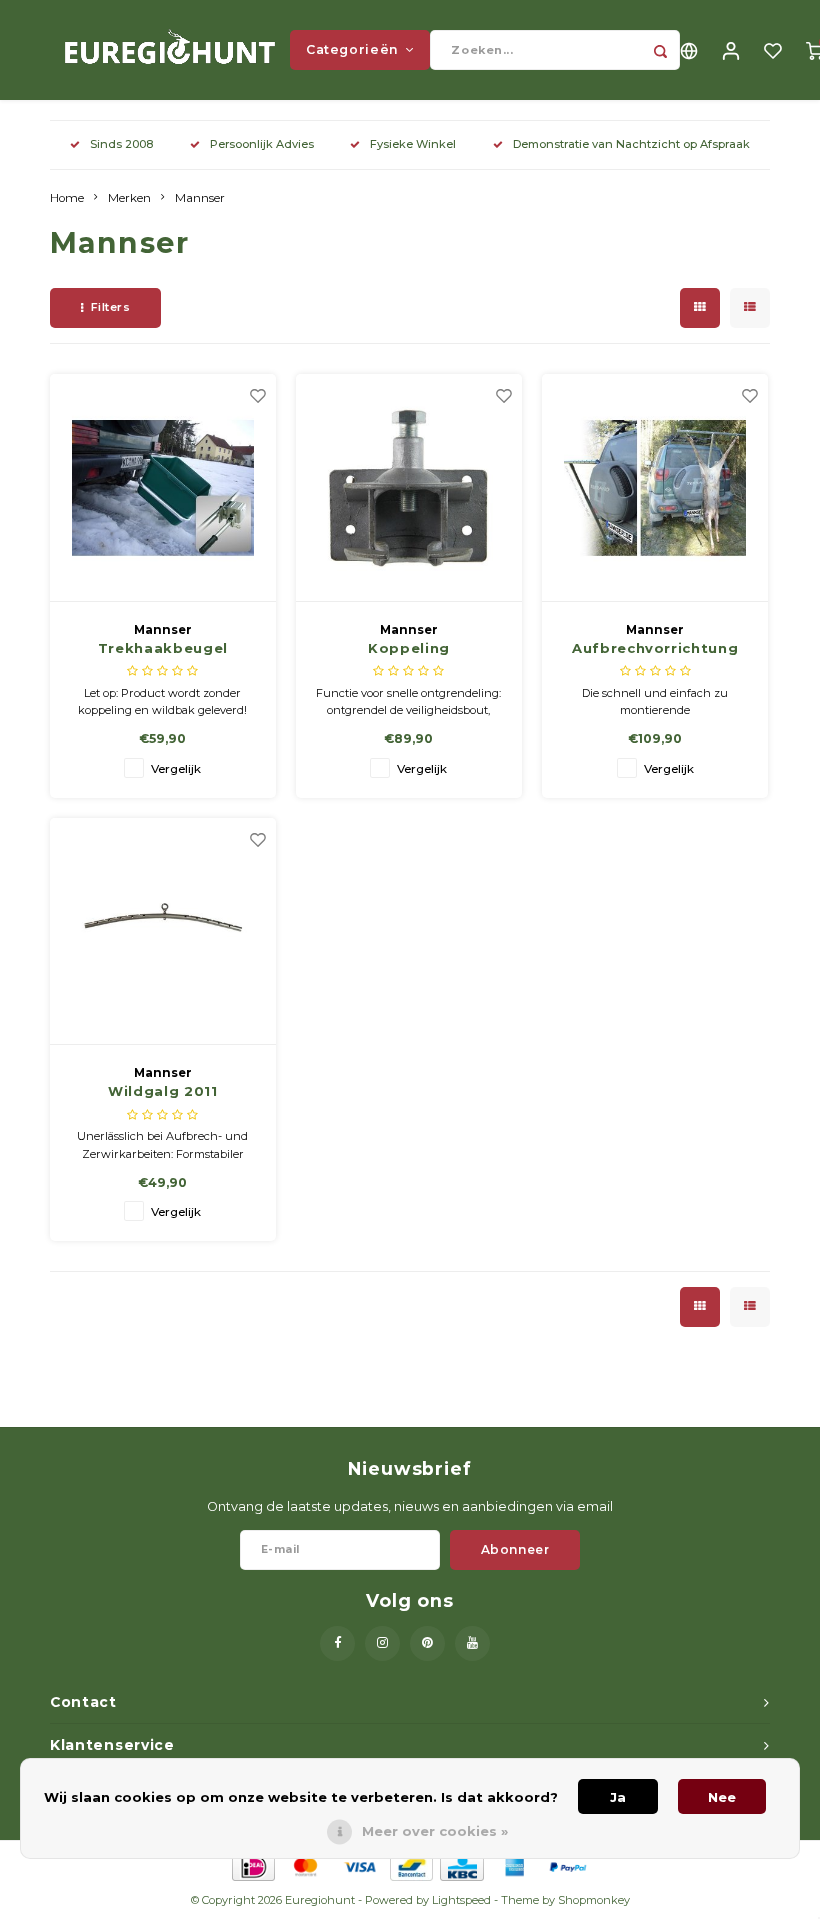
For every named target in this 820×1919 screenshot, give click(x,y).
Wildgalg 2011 (162, 1091)
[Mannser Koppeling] (409, 488)
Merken (129, 198)
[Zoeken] (660, 50)
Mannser (200, 198)
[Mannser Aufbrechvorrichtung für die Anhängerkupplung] (655, 488)
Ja (618, 1797)
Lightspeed (461, 1900)
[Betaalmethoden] (252, 1865)
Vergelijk (176, 769)
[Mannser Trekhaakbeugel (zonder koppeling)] (163, 488)
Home (67, 198)
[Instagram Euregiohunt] (382, 1643)
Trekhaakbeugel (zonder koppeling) (162, 649)
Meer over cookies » (435, 1831)
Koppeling (409, 648)
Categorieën (352, 49)
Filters (111, 307)
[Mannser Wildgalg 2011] (163, 932)
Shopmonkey (594, 1900)
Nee (722, 1797)
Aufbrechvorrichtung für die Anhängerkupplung (655, 649)
